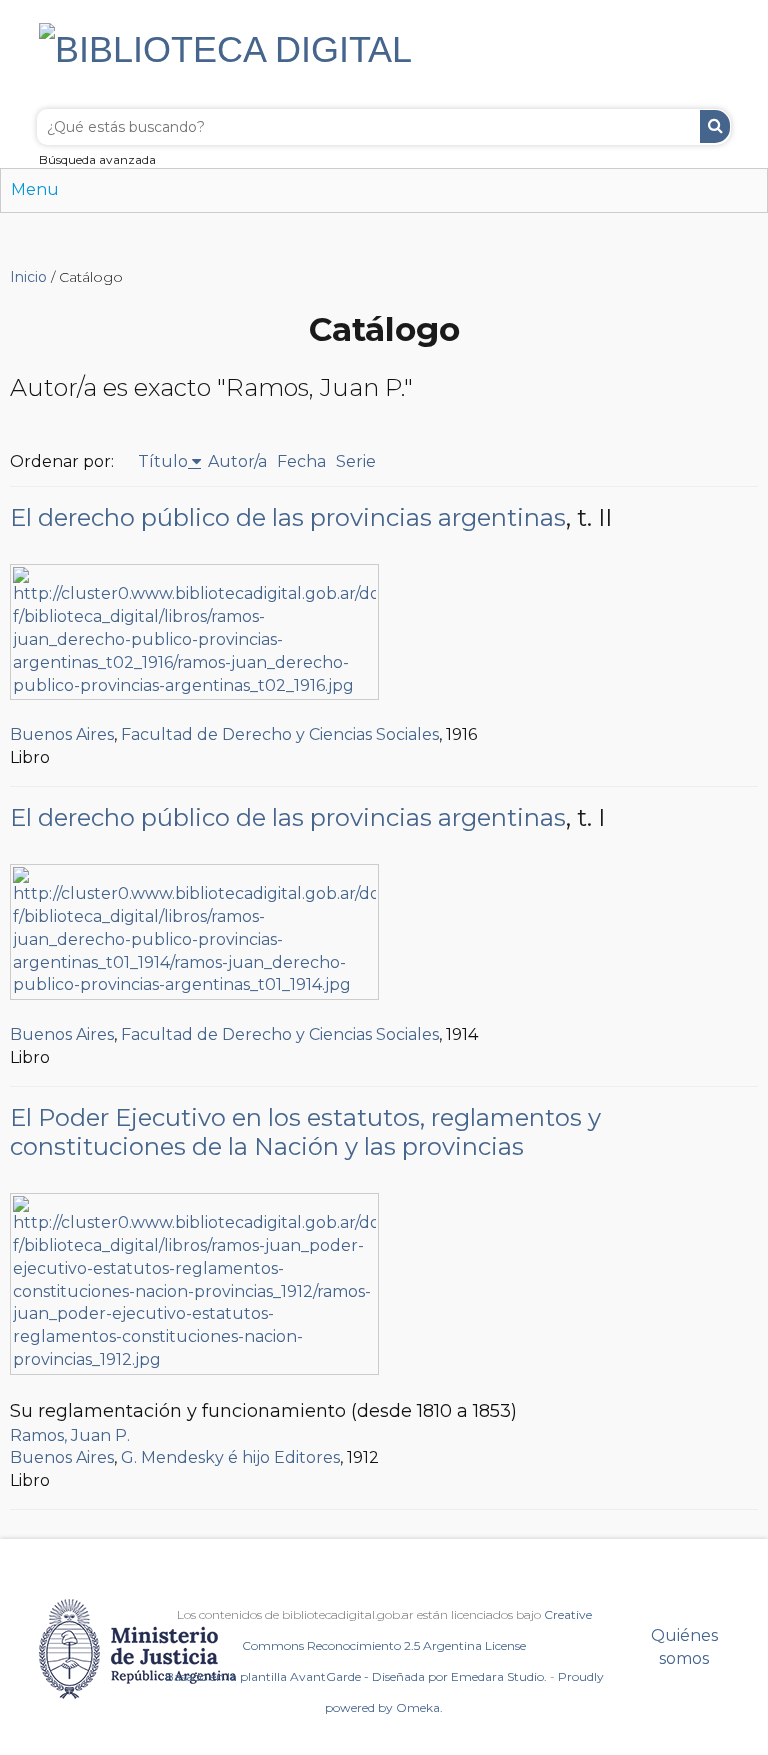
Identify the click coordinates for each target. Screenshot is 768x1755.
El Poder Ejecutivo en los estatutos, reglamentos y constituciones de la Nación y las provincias (305, 1132)
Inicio (28, 277)
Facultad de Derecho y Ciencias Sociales (280, 734)
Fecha (301, 461)
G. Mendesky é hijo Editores (230, 1457)
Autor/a (237, 461)
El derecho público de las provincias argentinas (288, 517)
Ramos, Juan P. (70, 1435)
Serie (356, 461)
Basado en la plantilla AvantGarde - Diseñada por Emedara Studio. (356, 1676)
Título (163, 461)
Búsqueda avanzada (97, 159)
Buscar (715, 126)
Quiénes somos (684, 1647)
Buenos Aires (62, 734)
